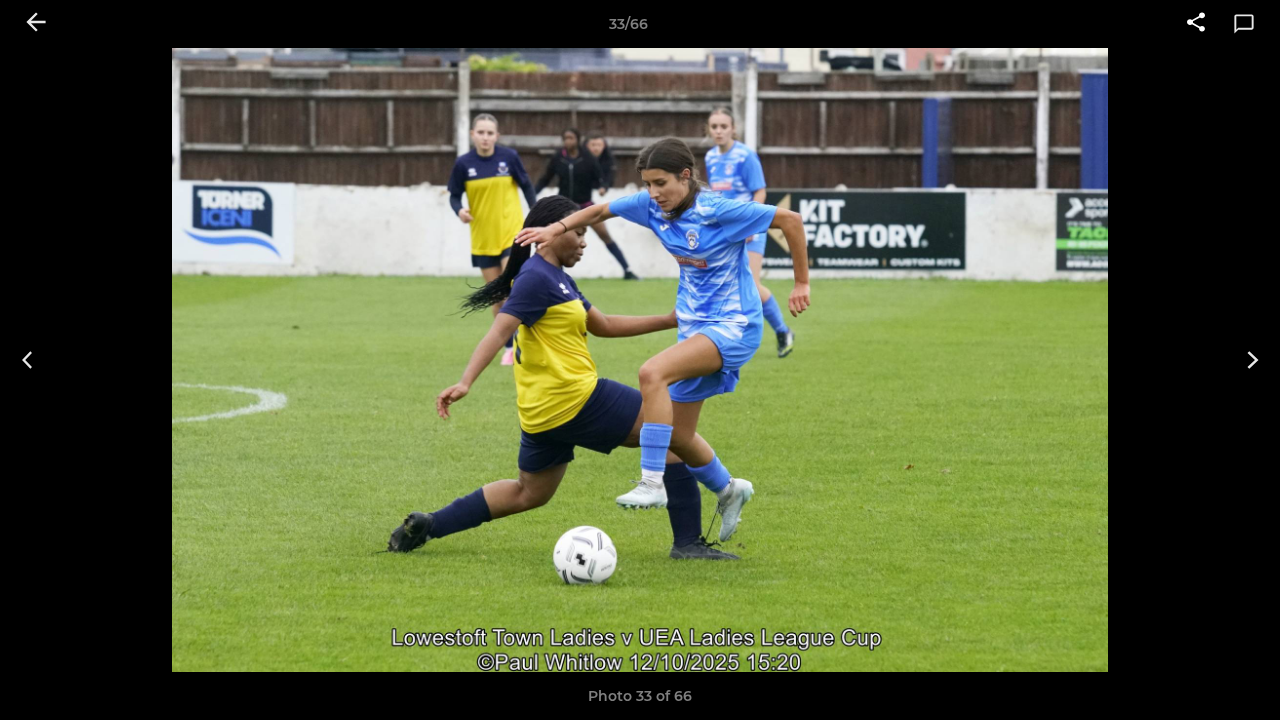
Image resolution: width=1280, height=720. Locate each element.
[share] (1196, 24)
